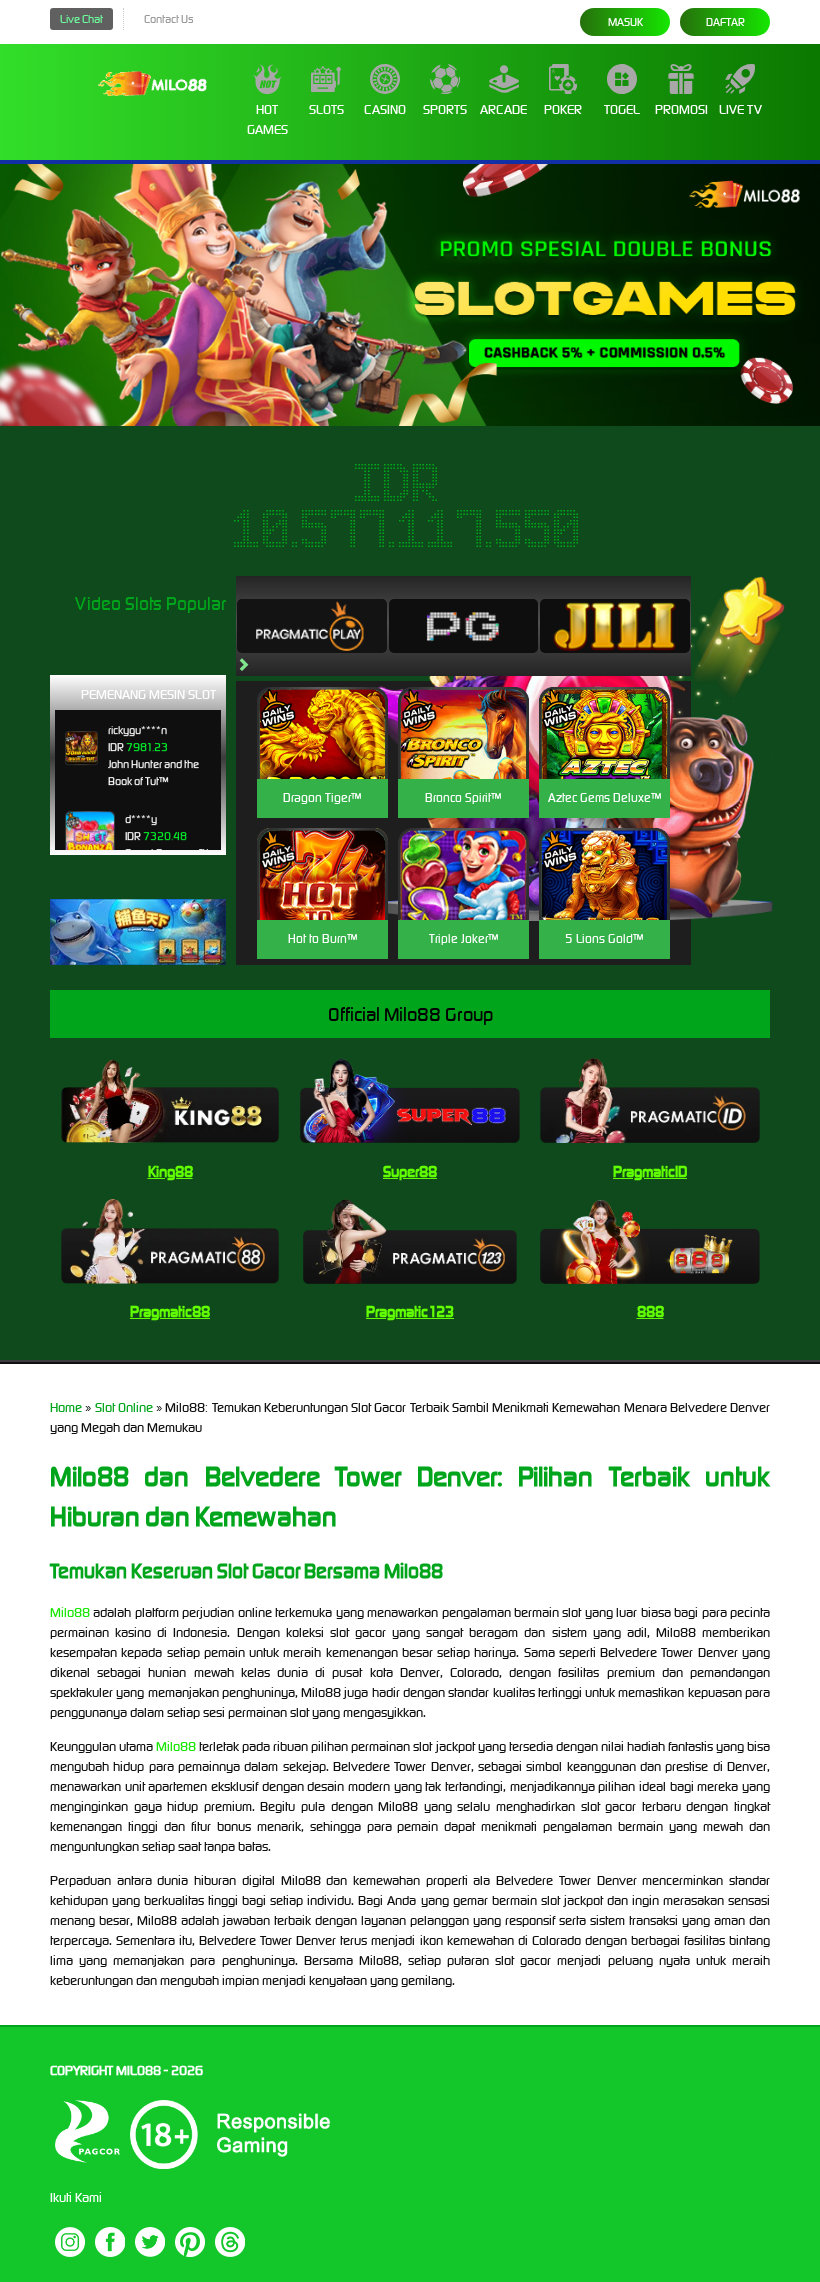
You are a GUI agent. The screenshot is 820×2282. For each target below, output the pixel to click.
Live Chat (81, 19)
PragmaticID (650, 1171)
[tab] (312, 626)
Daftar (725, 22)
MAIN (322, 754)
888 (650, 1311)
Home (66, 1407)
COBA (322, 709)
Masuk (625, 22)
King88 (170, 1171)
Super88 (410, 1171)
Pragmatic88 (170, 1311)
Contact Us (168, 19)
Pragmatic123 (410, 1311)
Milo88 (70, 1612)
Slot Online (124, 1407)
